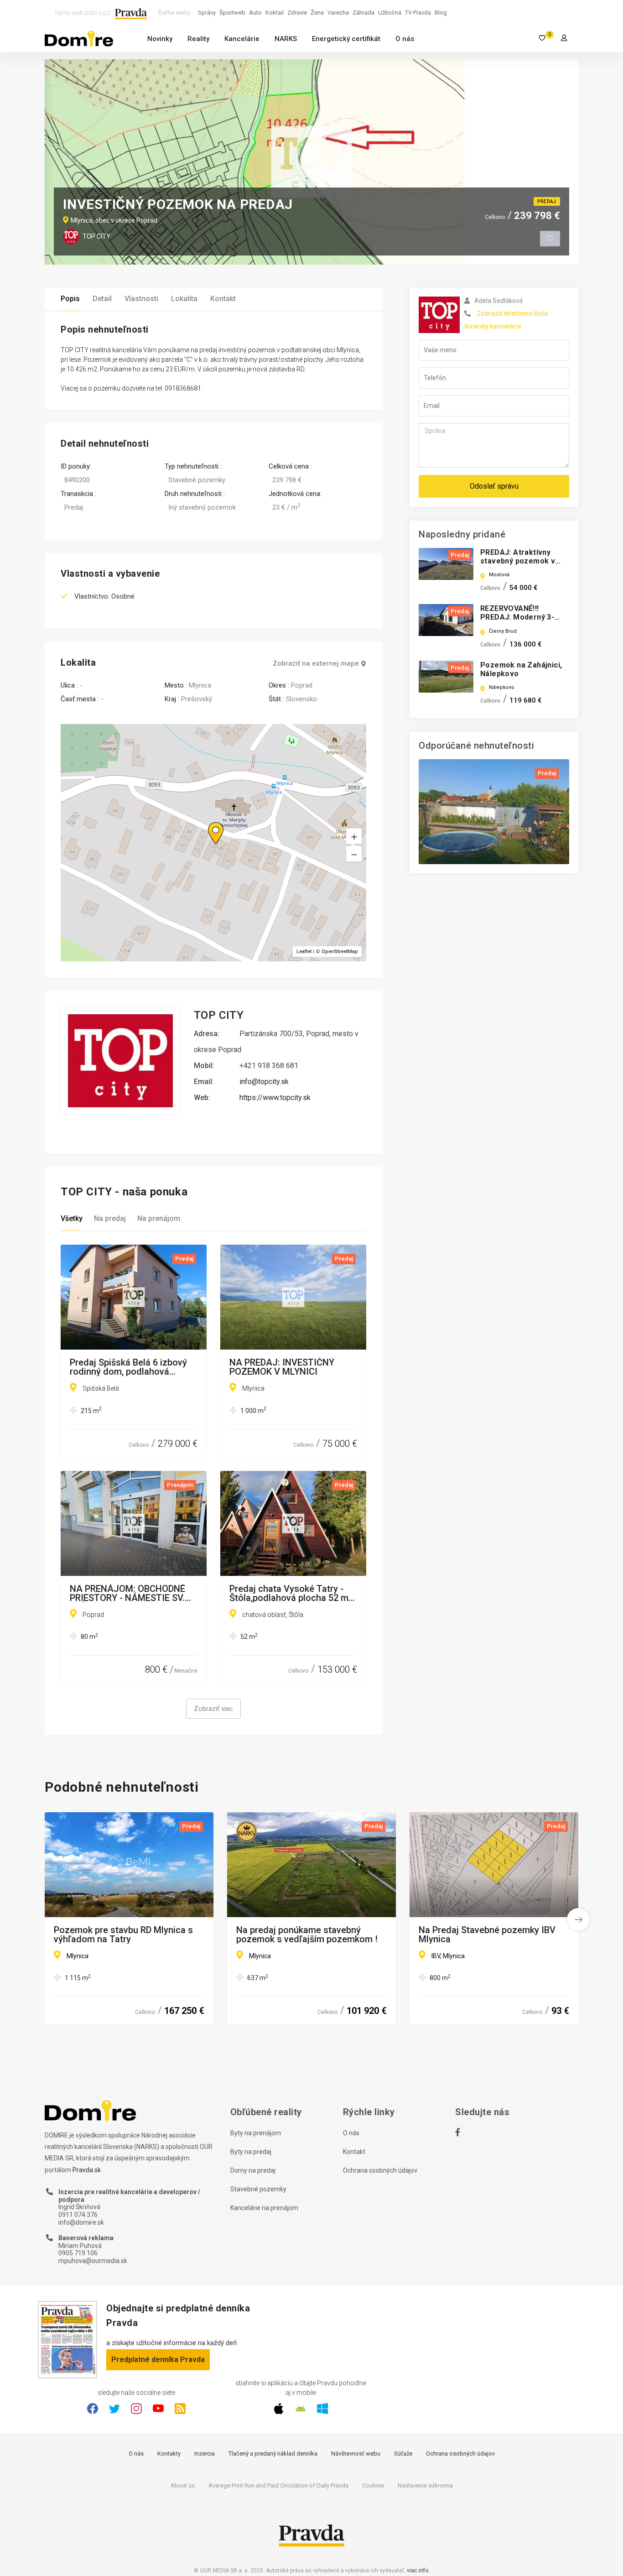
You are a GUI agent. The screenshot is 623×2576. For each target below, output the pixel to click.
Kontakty (169, 2453)
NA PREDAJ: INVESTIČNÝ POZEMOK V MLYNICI (282, 1367)
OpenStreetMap (340, 952)
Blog (441, 13)
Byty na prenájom (256, 2133)
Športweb (232, 13)
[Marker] (207, 822)
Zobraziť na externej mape (316, 664)
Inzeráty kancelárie (493, 326)
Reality (198, 39)
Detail (102, 299)
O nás (405, 39)
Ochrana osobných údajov (380, 2170)
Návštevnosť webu (356, 2453)
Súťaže (403, 2453)
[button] (354, 854)
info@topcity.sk (264, 1082)
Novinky (160, 39)
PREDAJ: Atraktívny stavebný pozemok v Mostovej (518, 561)
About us (183, 2485)
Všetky (72, 1218)
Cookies (373, 2485)
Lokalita (184, 299)
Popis (70, 299)
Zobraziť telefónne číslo (512, 313)
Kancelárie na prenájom (264, 2208)
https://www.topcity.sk (275, 1098)
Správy (207, 13)
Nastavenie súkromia (425, 2485)
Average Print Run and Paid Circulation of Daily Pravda (278, 2485)
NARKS (286, 39)
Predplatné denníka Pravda (158, 2360)
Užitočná (390, 13)
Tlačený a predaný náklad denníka (273, 2453)
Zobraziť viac (213, 1709)
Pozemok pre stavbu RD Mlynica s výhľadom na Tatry (123, 1935)
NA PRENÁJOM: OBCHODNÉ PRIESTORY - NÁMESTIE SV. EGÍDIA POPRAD (127, 1593)
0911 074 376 (78, 2215)
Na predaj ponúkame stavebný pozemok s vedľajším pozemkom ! (307, 1935)
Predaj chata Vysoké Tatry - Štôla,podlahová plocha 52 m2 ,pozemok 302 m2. (291, 1593)
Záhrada (363, 13)
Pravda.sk (87, 2170)
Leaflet (304, 952)
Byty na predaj (251, 2152)
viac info (418, 2571)
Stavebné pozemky (258, 2189)
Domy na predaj (253, 2170)
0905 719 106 (78, 2253)
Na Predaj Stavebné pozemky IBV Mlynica (487, 1935)
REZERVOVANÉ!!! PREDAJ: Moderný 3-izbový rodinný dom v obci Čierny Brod (518, 622)
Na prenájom (159, 1218)
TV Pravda (418, 13)
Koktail (275, 13)
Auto (255, 13)
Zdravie (297, 13)
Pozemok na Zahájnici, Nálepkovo (521, 669)
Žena (317, 13)
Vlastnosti (141, 299)
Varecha (338, 13)
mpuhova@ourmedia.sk (93, 2261)
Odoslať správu (494, 486)
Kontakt (223, 299)
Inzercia (205, 2453)
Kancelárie (242, 39)
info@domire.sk (81, 2222)
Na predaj (110, 1218)
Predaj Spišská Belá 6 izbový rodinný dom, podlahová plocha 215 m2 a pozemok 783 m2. (132, 1367)
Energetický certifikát (346, 39)
